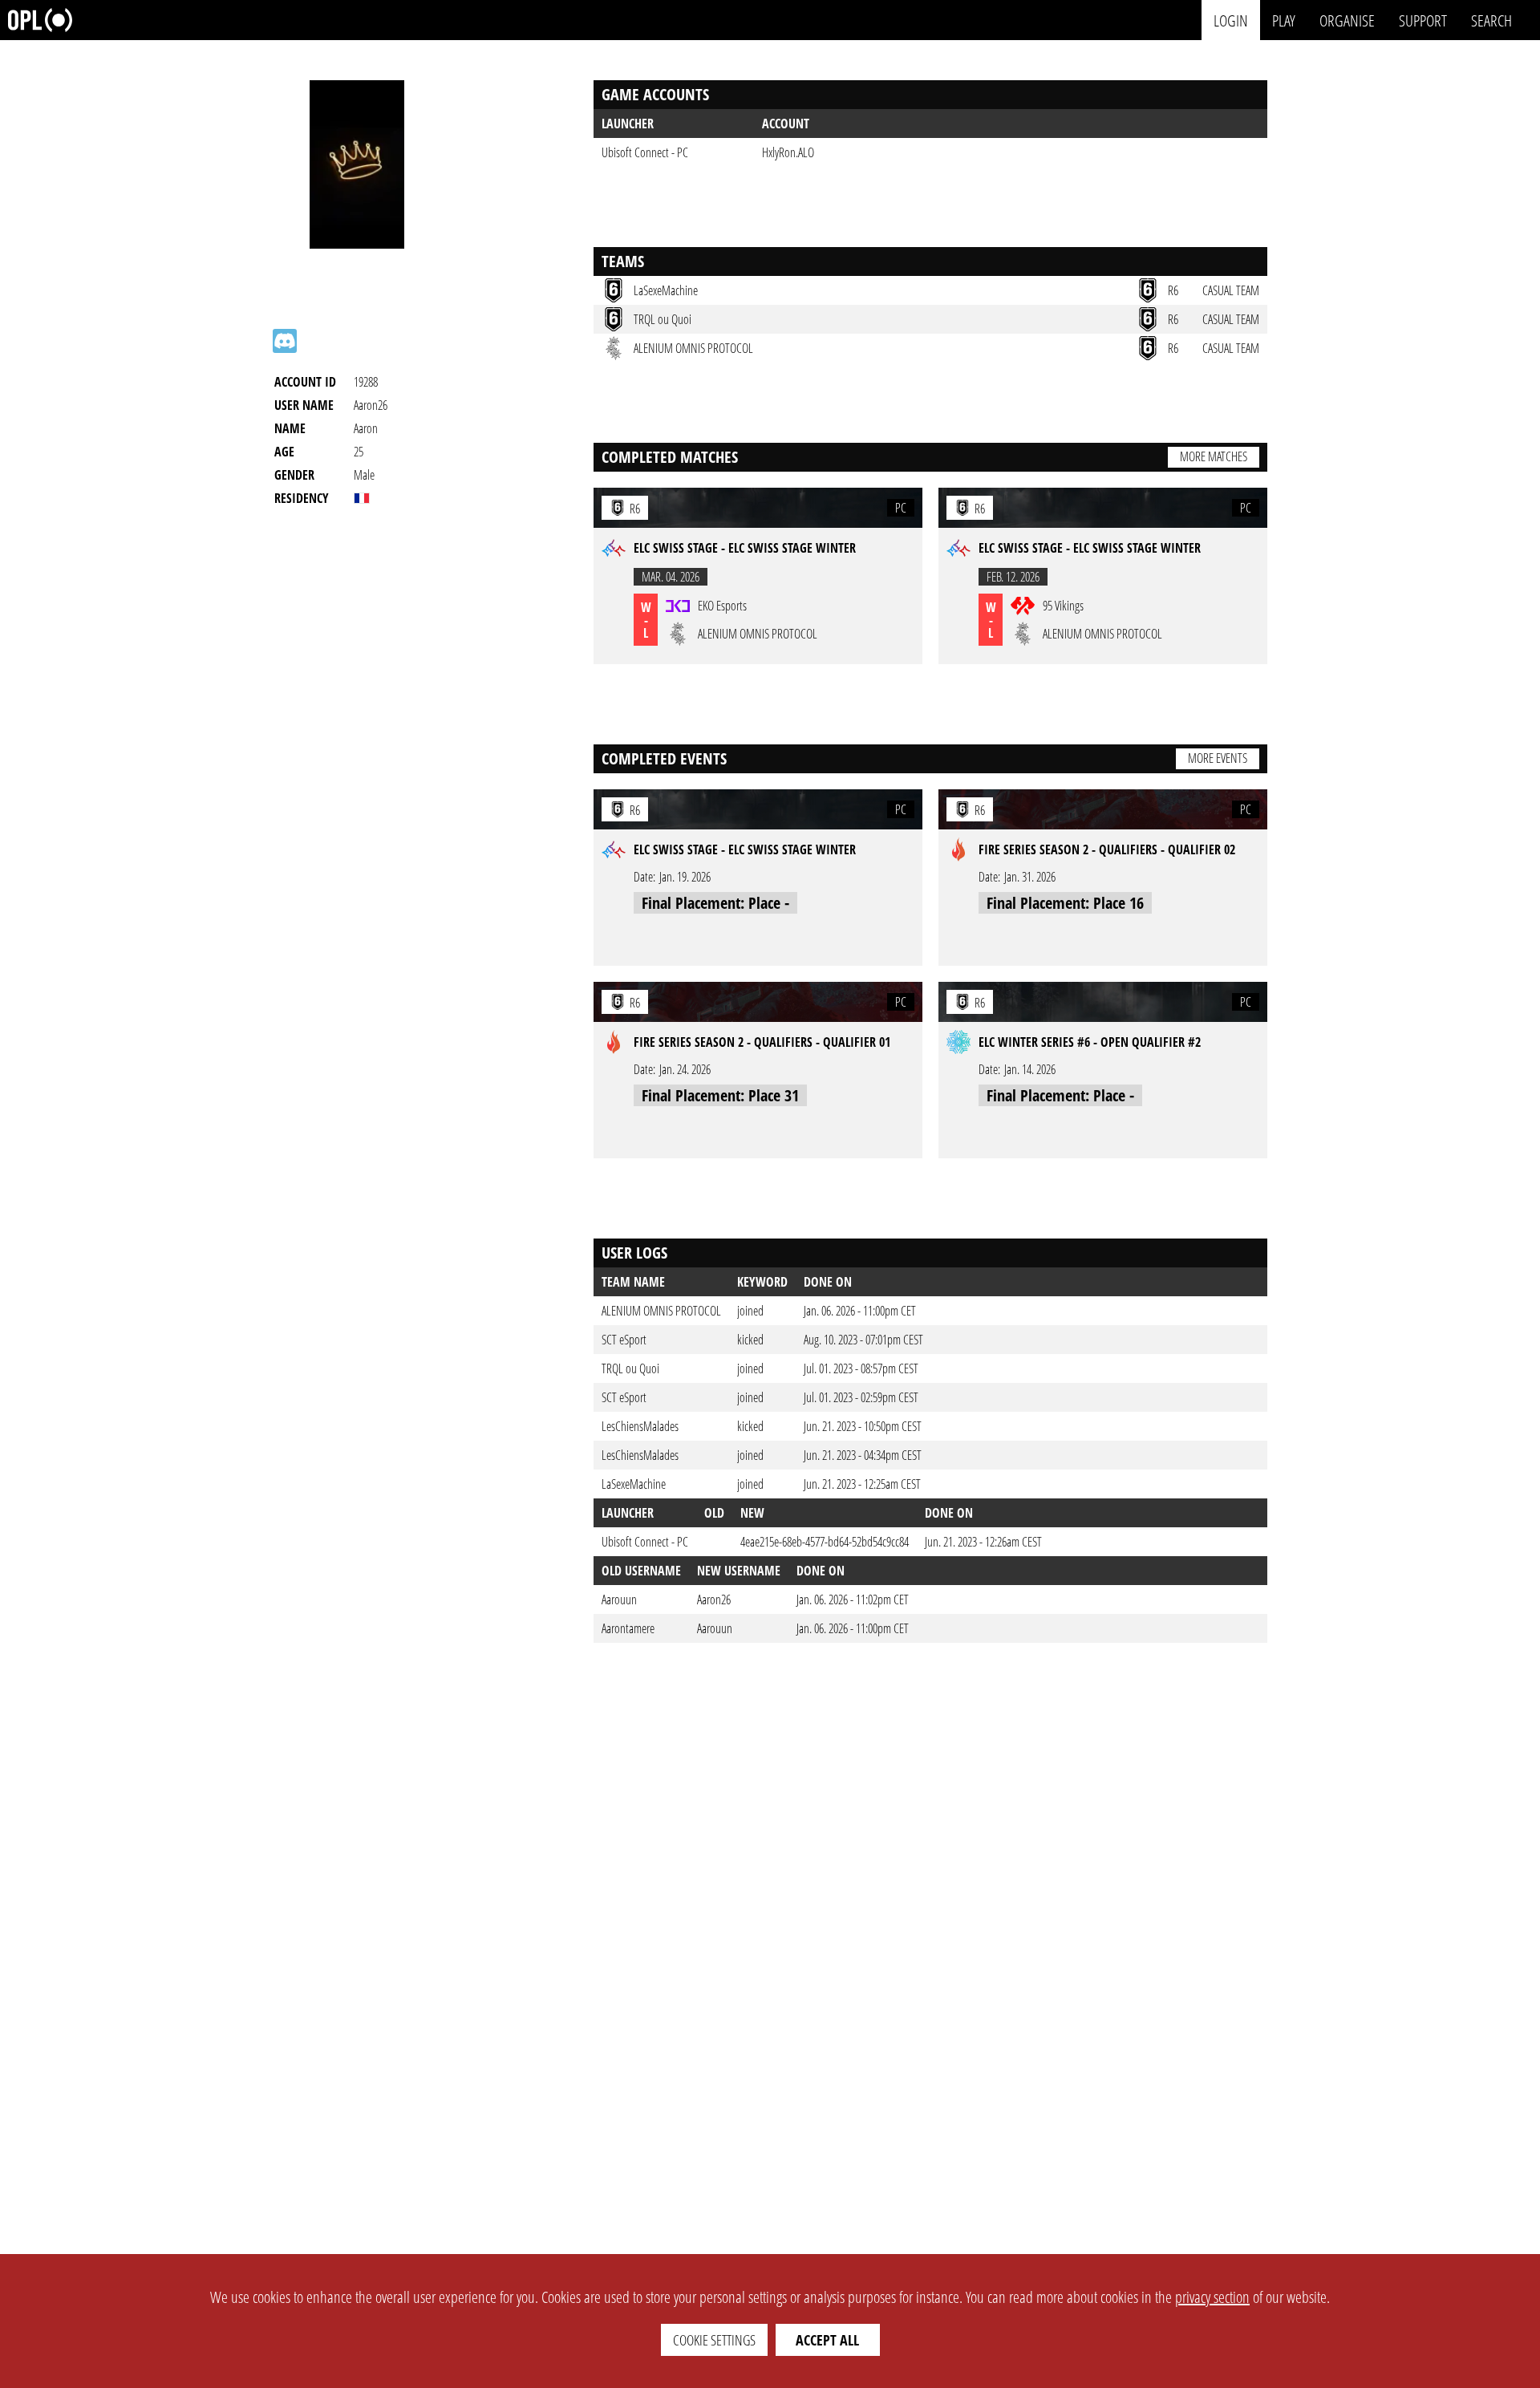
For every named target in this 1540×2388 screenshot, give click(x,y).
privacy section (1212, 2297)
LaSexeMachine (634, 1484)
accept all (827, 2340)
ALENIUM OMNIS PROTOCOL (661, 1311)
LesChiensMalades (640, 1426)
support (1423, 20)
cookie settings (714, 2340)
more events (1218, 758)
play (1284, 20)
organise (1347, 20)
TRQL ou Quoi (630, 1368)
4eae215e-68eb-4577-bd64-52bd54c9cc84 (825, 1542)
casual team (1231, 290)
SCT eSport (624, 1340)
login (1231, 20)
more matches (1214, 456)
